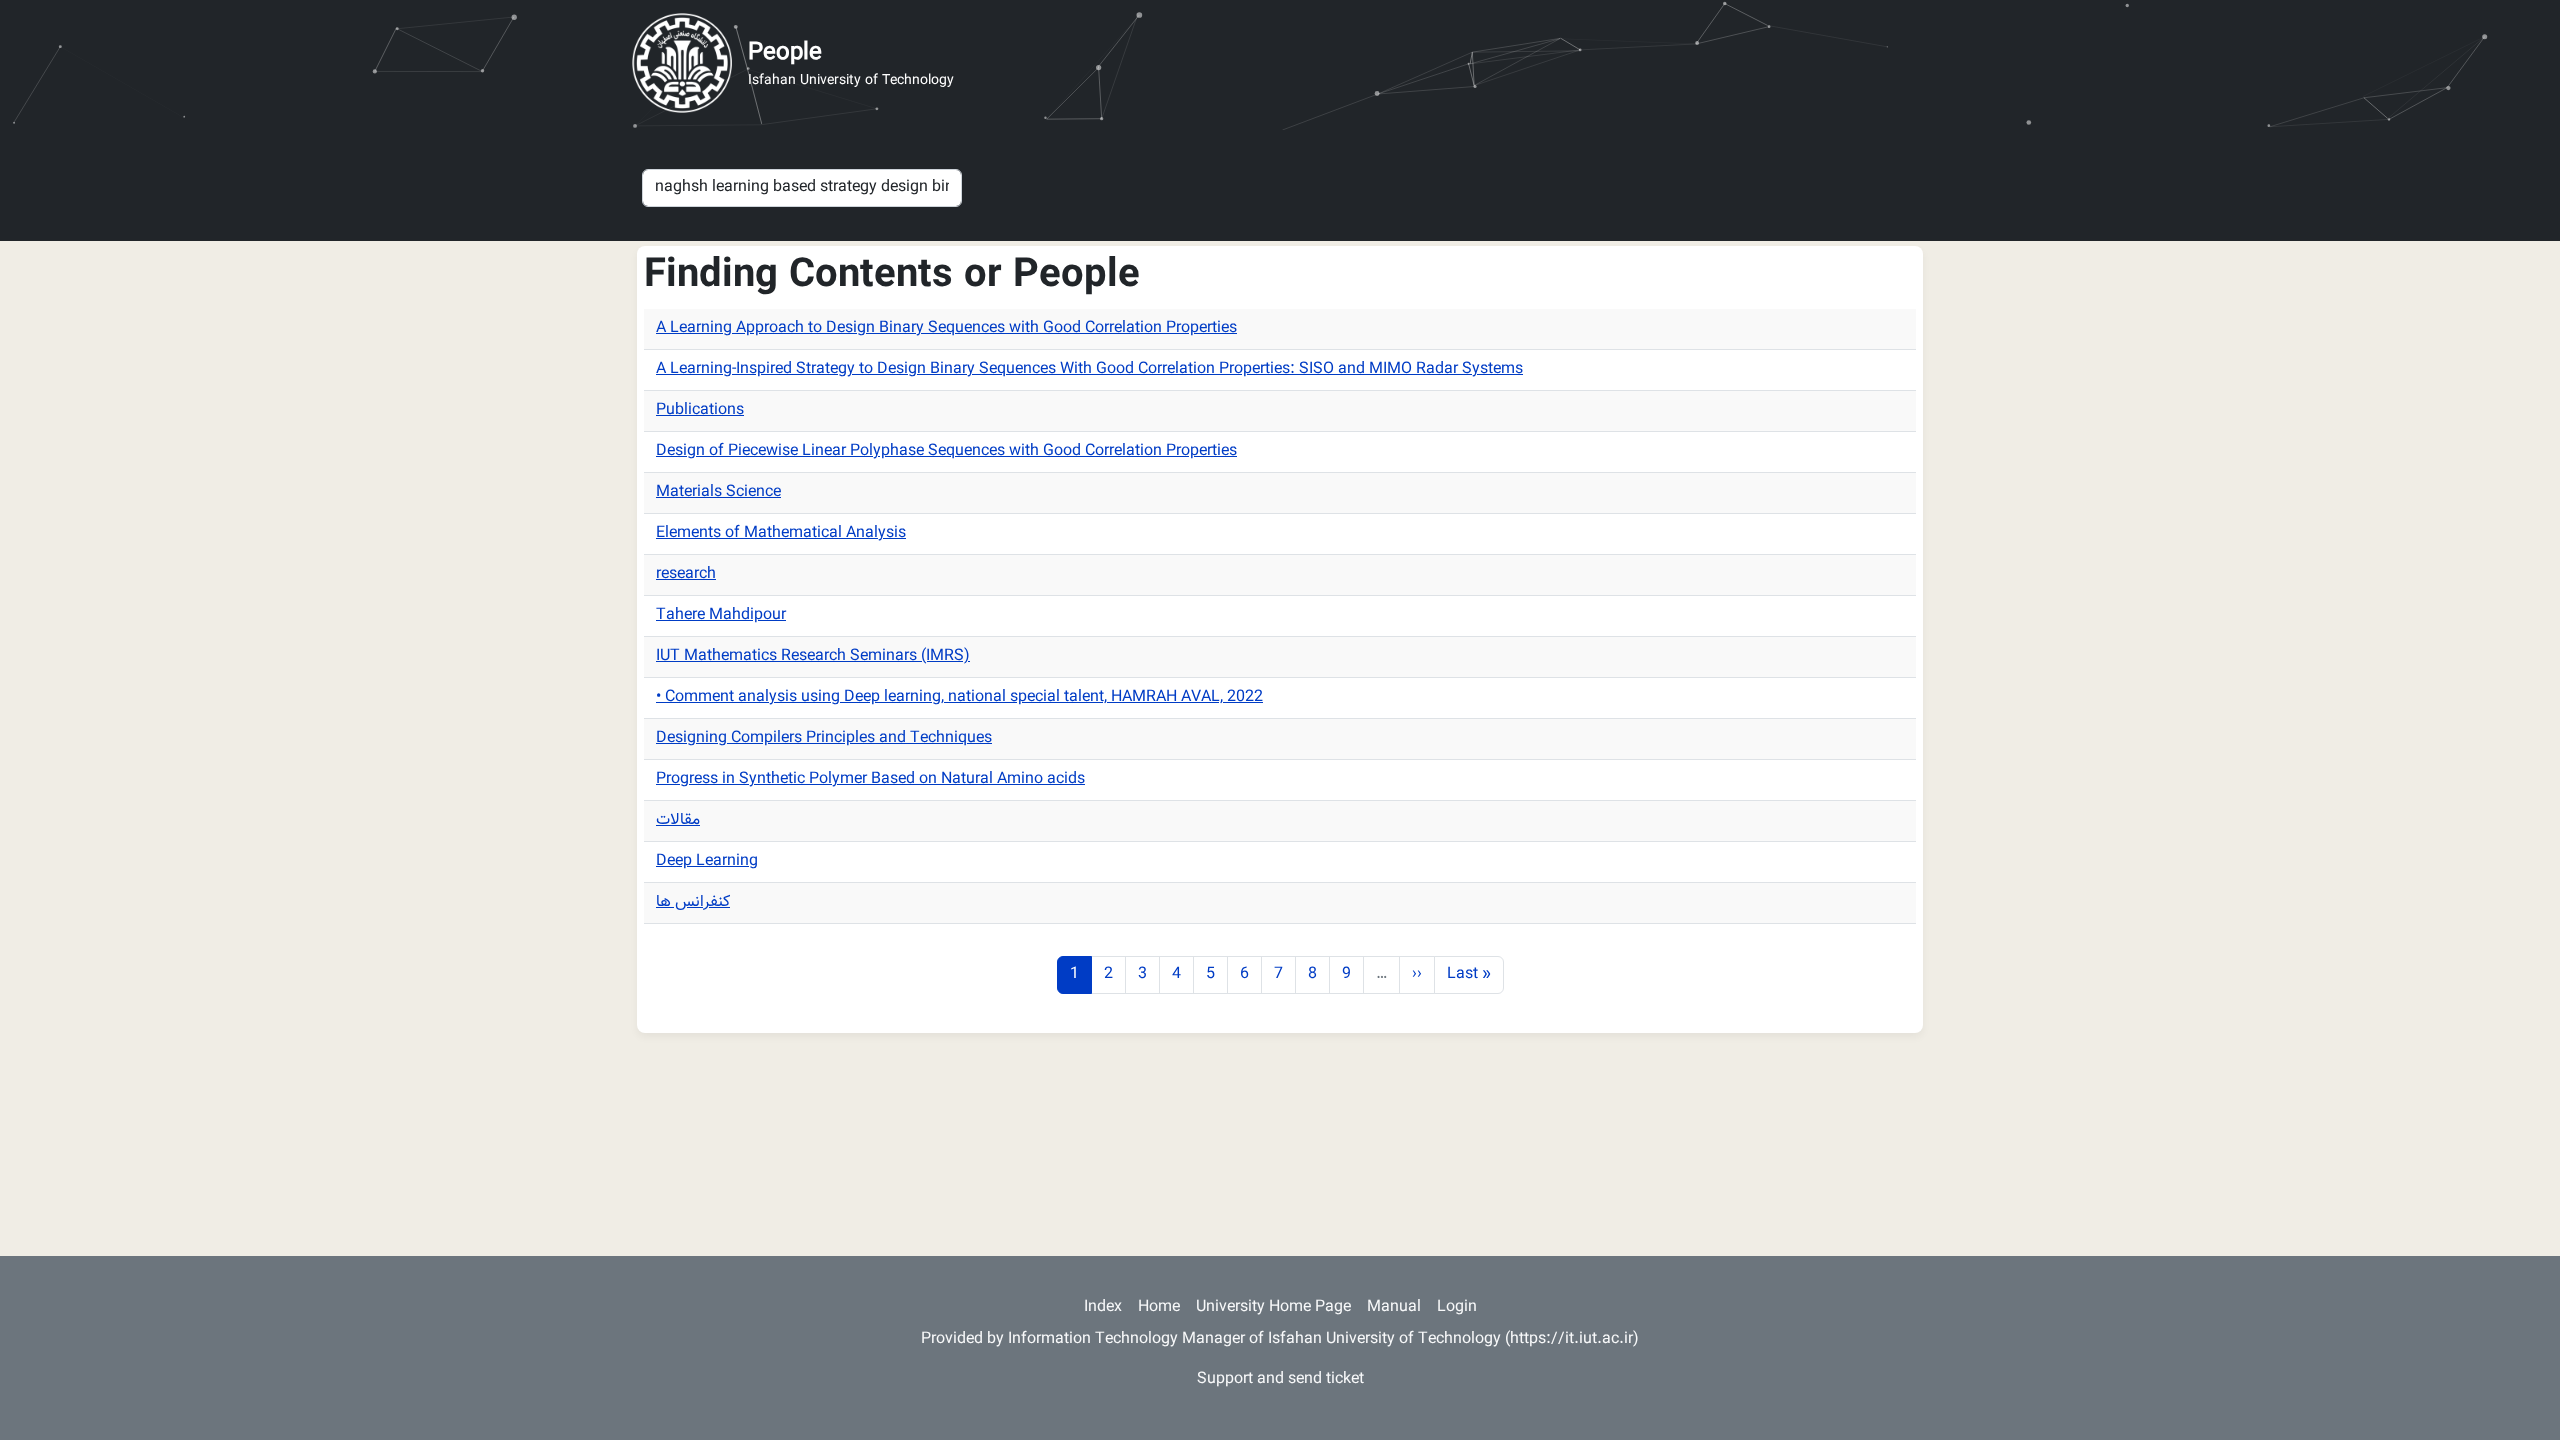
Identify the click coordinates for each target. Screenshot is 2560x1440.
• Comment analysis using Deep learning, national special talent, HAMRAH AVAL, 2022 (959, 697)
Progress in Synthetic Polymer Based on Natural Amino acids (870, 779)
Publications (700, 410)
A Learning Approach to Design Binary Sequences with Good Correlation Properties (946, 328)
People (785, 53)
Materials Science (718, 492)
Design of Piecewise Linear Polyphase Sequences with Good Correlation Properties (946, 451)
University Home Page (1273, 1307)
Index (1103, 1307)
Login (1457, 1307)
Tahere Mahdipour (721, 615)
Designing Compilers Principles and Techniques (824, 738)
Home (1159, 1307)
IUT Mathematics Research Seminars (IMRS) (813, 656)
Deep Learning (707, 861)
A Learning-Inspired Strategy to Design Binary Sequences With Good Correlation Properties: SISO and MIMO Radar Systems (1089, 369)
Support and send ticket (1280, 1379)
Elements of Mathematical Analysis (781, 533)
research (686, 574)
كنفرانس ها (693, 902)
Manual (1394, 1307)
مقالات (678, 820)
